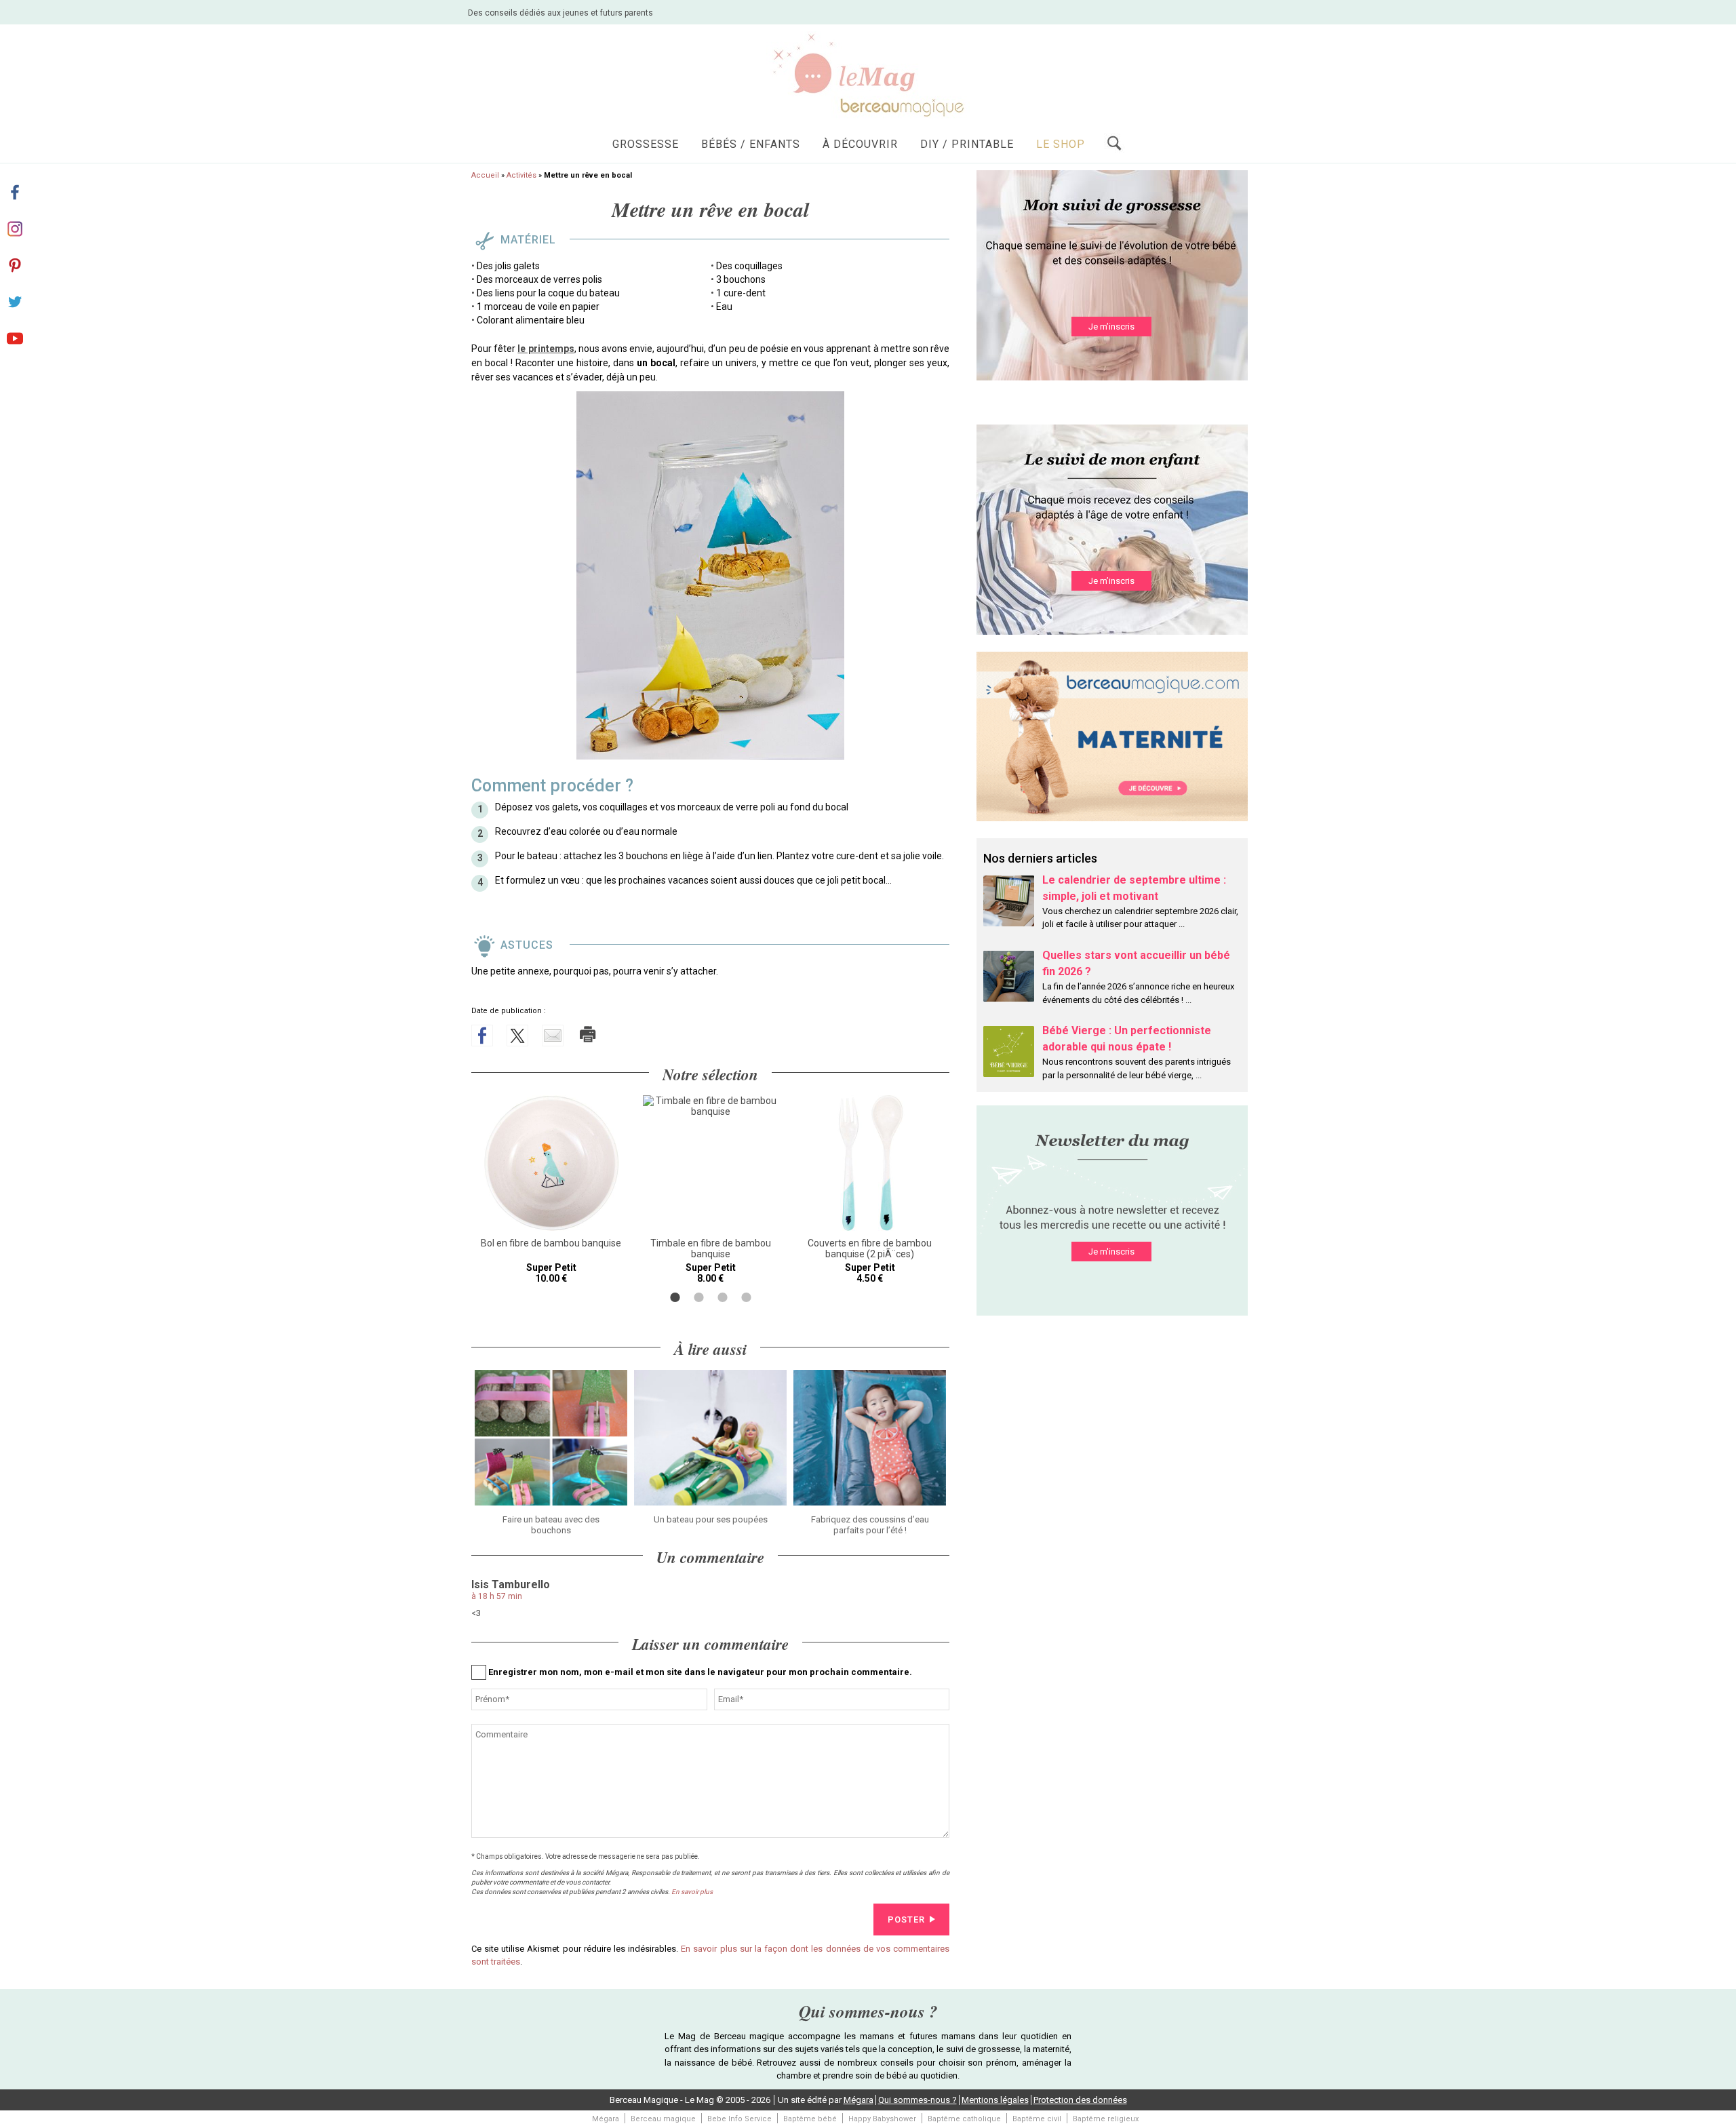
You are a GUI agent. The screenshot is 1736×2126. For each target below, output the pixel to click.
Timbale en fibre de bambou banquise (711, 1248)
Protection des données (1080, 2100)
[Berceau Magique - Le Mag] (868, 74)
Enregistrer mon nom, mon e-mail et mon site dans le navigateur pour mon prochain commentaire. (700, 1672)
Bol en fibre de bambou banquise (551, 1243)
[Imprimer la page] (588, 1034)
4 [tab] (746, 1297)
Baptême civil (1037, 2119)
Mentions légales (995, 2100)
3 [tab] (723, 1297)
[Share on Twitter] (517, 1036)
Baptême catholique (964, 2119)
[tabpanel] (551, 1189)
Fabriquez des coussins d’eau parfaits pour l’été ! (870, 1525)
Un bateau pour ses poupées (711, 1519)
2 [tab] (699, 1297)
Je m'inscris (1111, 1252)
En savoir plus (692, 1892)
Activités (521, 175)
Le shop (1061, 144)
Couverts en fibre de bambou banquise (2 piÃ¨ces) (870, 1248)
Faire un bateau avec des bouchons (551, 1525)
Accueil (485, 175)
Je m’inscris (1111, 327)
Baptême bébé (810, 2119)
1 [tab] (675, 1297)
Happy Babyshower (882, 2119)
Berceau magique (663, 2119)
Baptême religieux (1106, 2119)
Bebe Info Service (739, 2119)
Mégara (859, 2100)
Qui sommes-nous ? (918, 2100)
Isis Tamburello (511, 1584)
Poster (906, 1920)
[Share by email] (553, 1036)
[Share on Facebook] (482, 1036)
